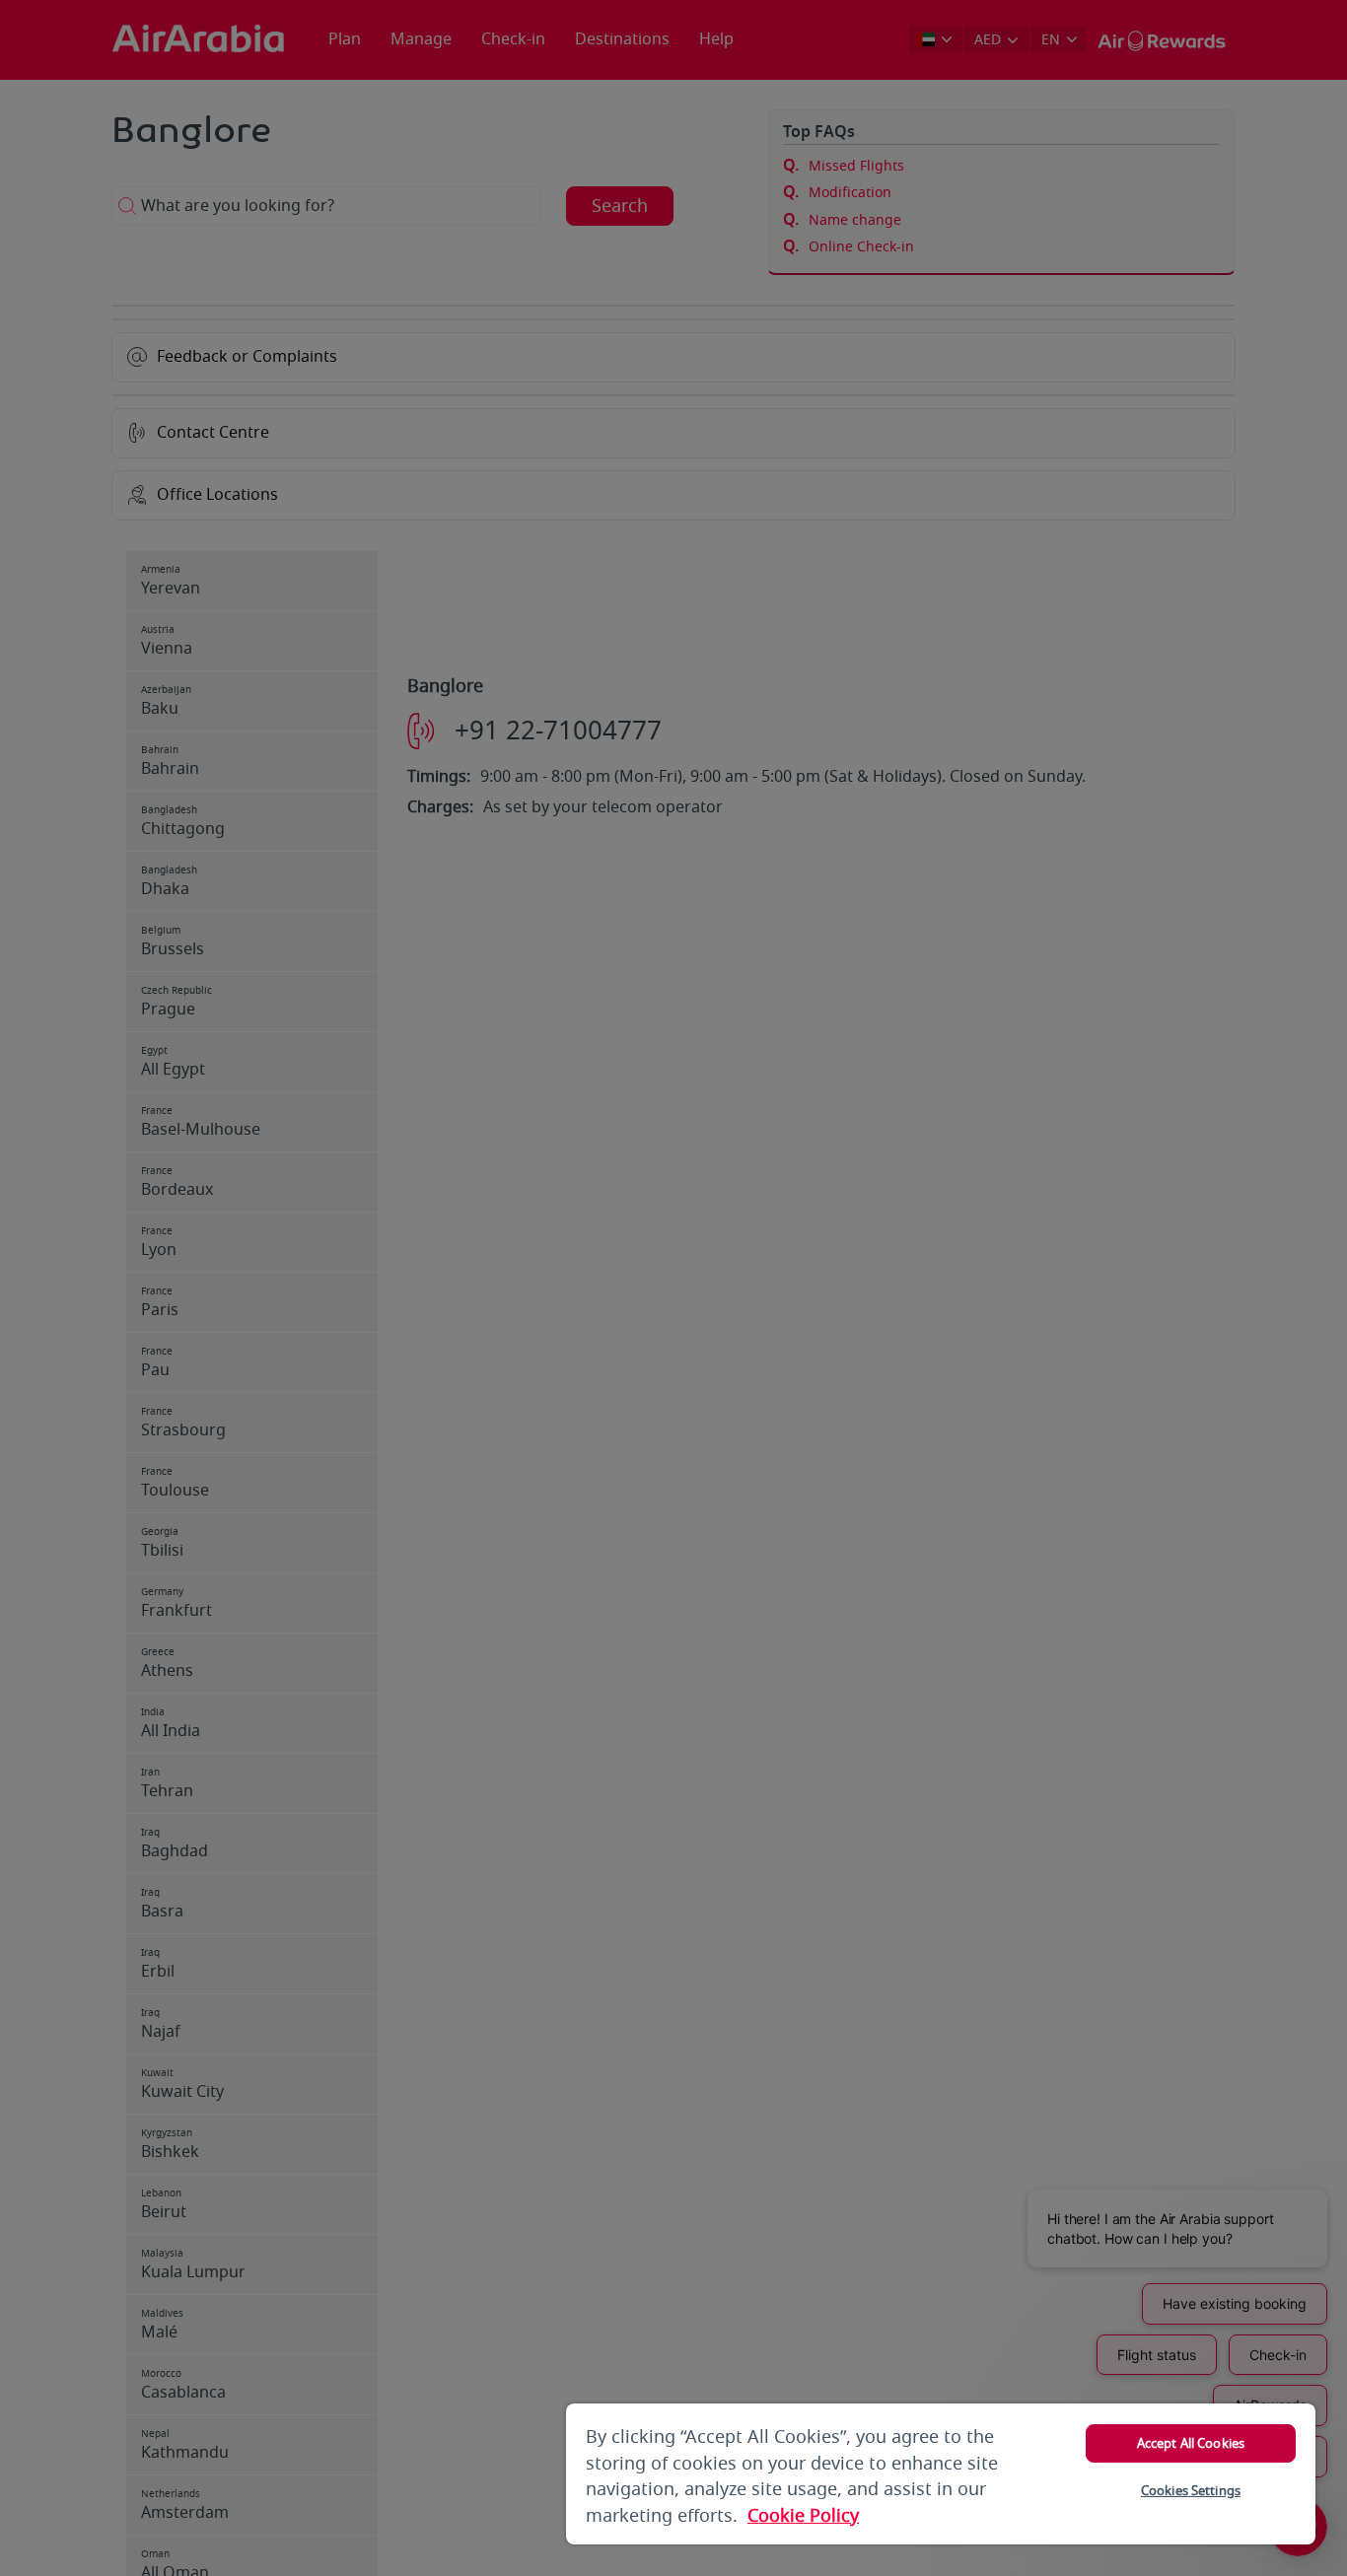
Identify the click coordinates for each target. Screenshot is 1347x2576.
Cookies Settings (1191, 2491)
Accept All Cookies (1191, 2443)
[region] (941, 2474)
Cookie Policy (803, 2516)
